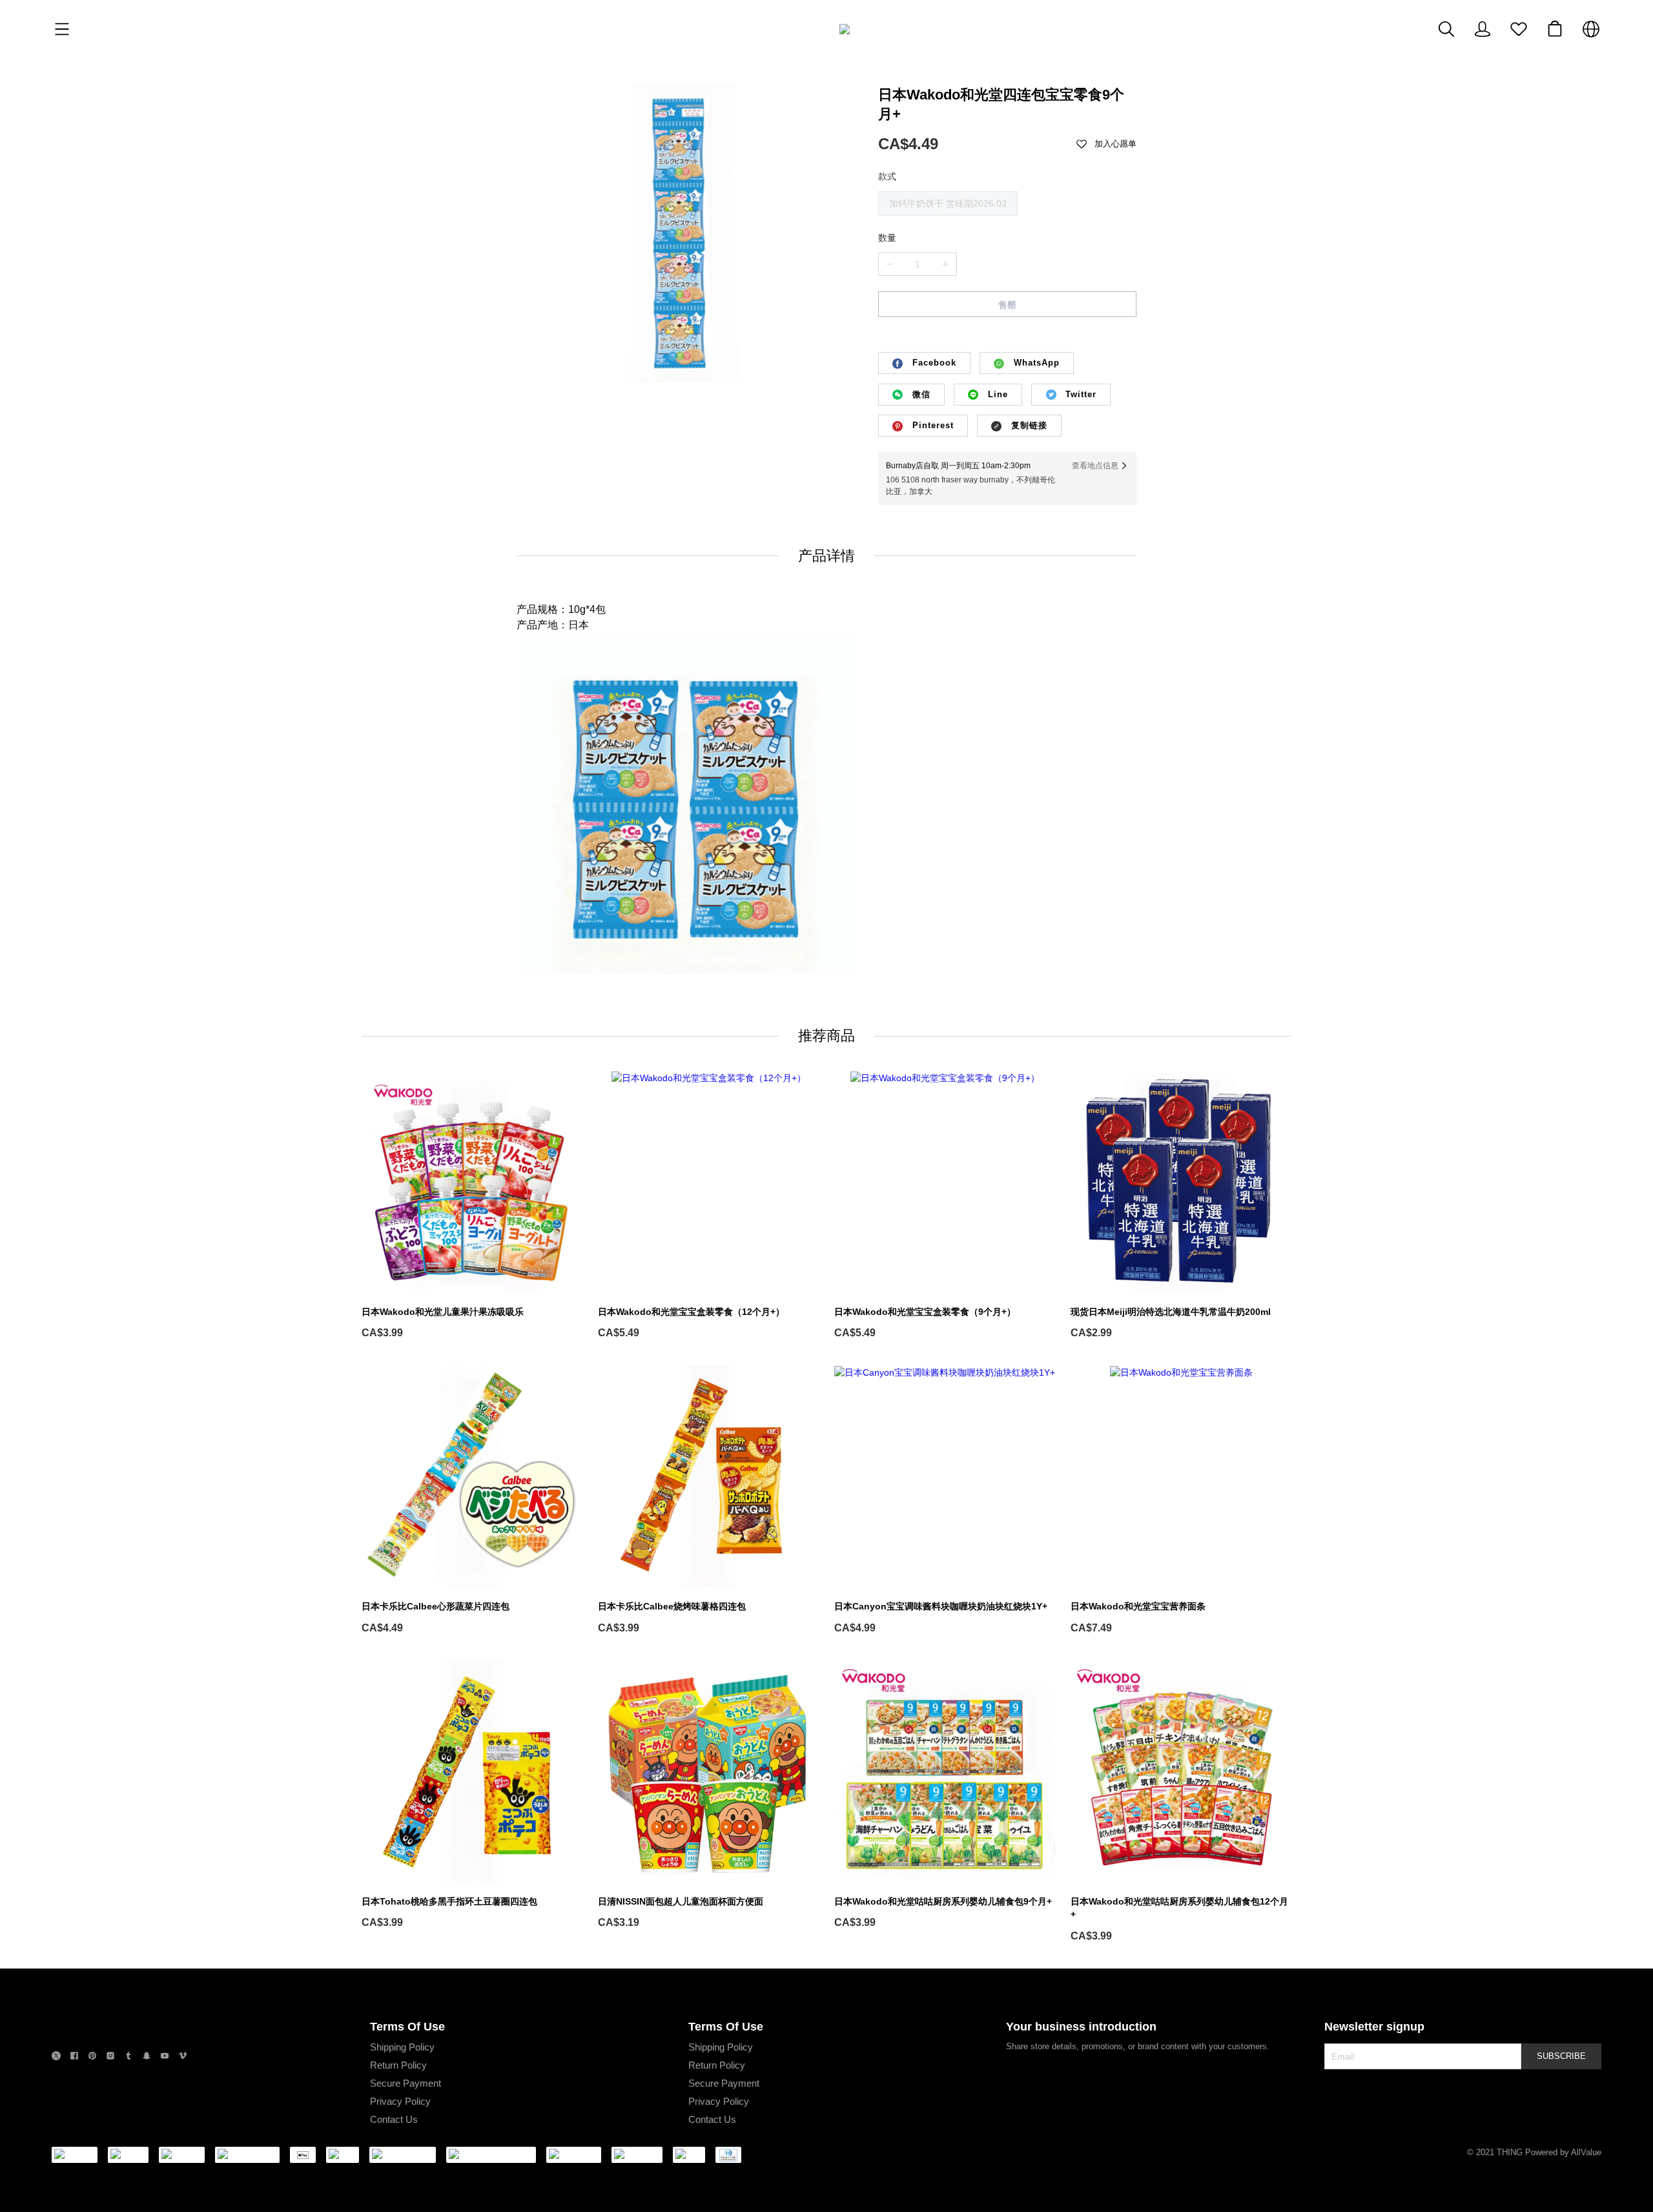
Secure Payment (406, 2083)
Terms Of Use (407, 2027)
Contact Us (394, 2119)
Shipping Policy (402, 2047)
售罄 (1007, 305)
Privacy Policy (400, 2101)
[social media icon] (56, 2057)
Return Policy (398, 2065)
